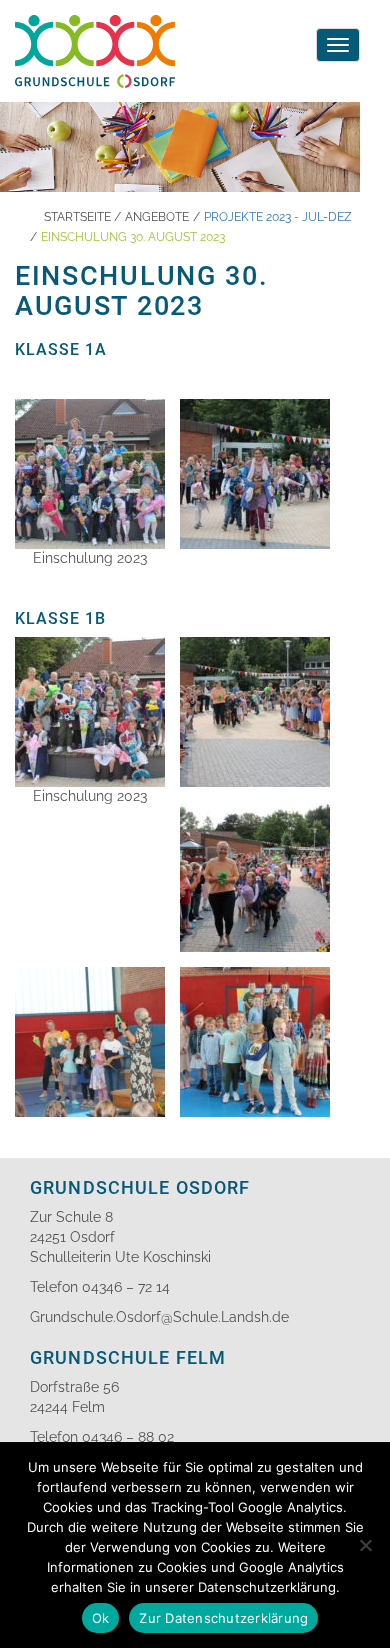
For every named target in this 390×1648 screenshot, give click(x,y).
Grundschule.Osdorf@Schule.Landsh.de (159, 1317)
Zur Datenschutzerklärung (223, 1618)
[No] (365, 1545)
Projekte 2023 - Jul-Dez (278, 217)
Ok (101, 1618)
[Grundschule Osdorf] (95, 25)
